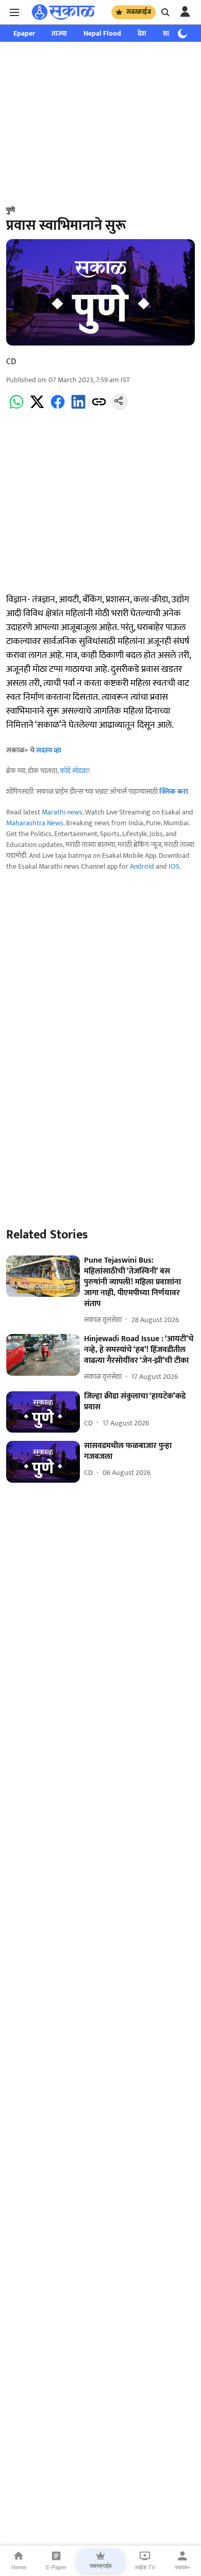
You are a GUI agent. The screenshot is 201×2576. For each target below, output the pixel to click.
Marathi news (62, 812)
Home (19, 2567)
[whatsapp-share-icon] (16, 408)
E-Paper (56, 2567)
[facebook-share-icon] (58, 408)
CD (11, 362)
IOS (174, 866)
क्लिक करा (174, 791)
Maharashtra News (35, 823)
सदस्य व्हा (49, 750)
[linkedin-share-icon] (78, 408)
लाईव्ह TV (145, 2567)
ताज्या (59, 33)
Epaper (24, 33)
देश (142, 33)
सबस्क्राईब (139, 12)
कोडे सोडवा (74, 771)
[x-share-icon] (37, 408)
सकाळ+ (182, 2567)
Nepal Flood (102, 33)
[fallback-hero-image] (43, 1276)
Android (142, 866)
